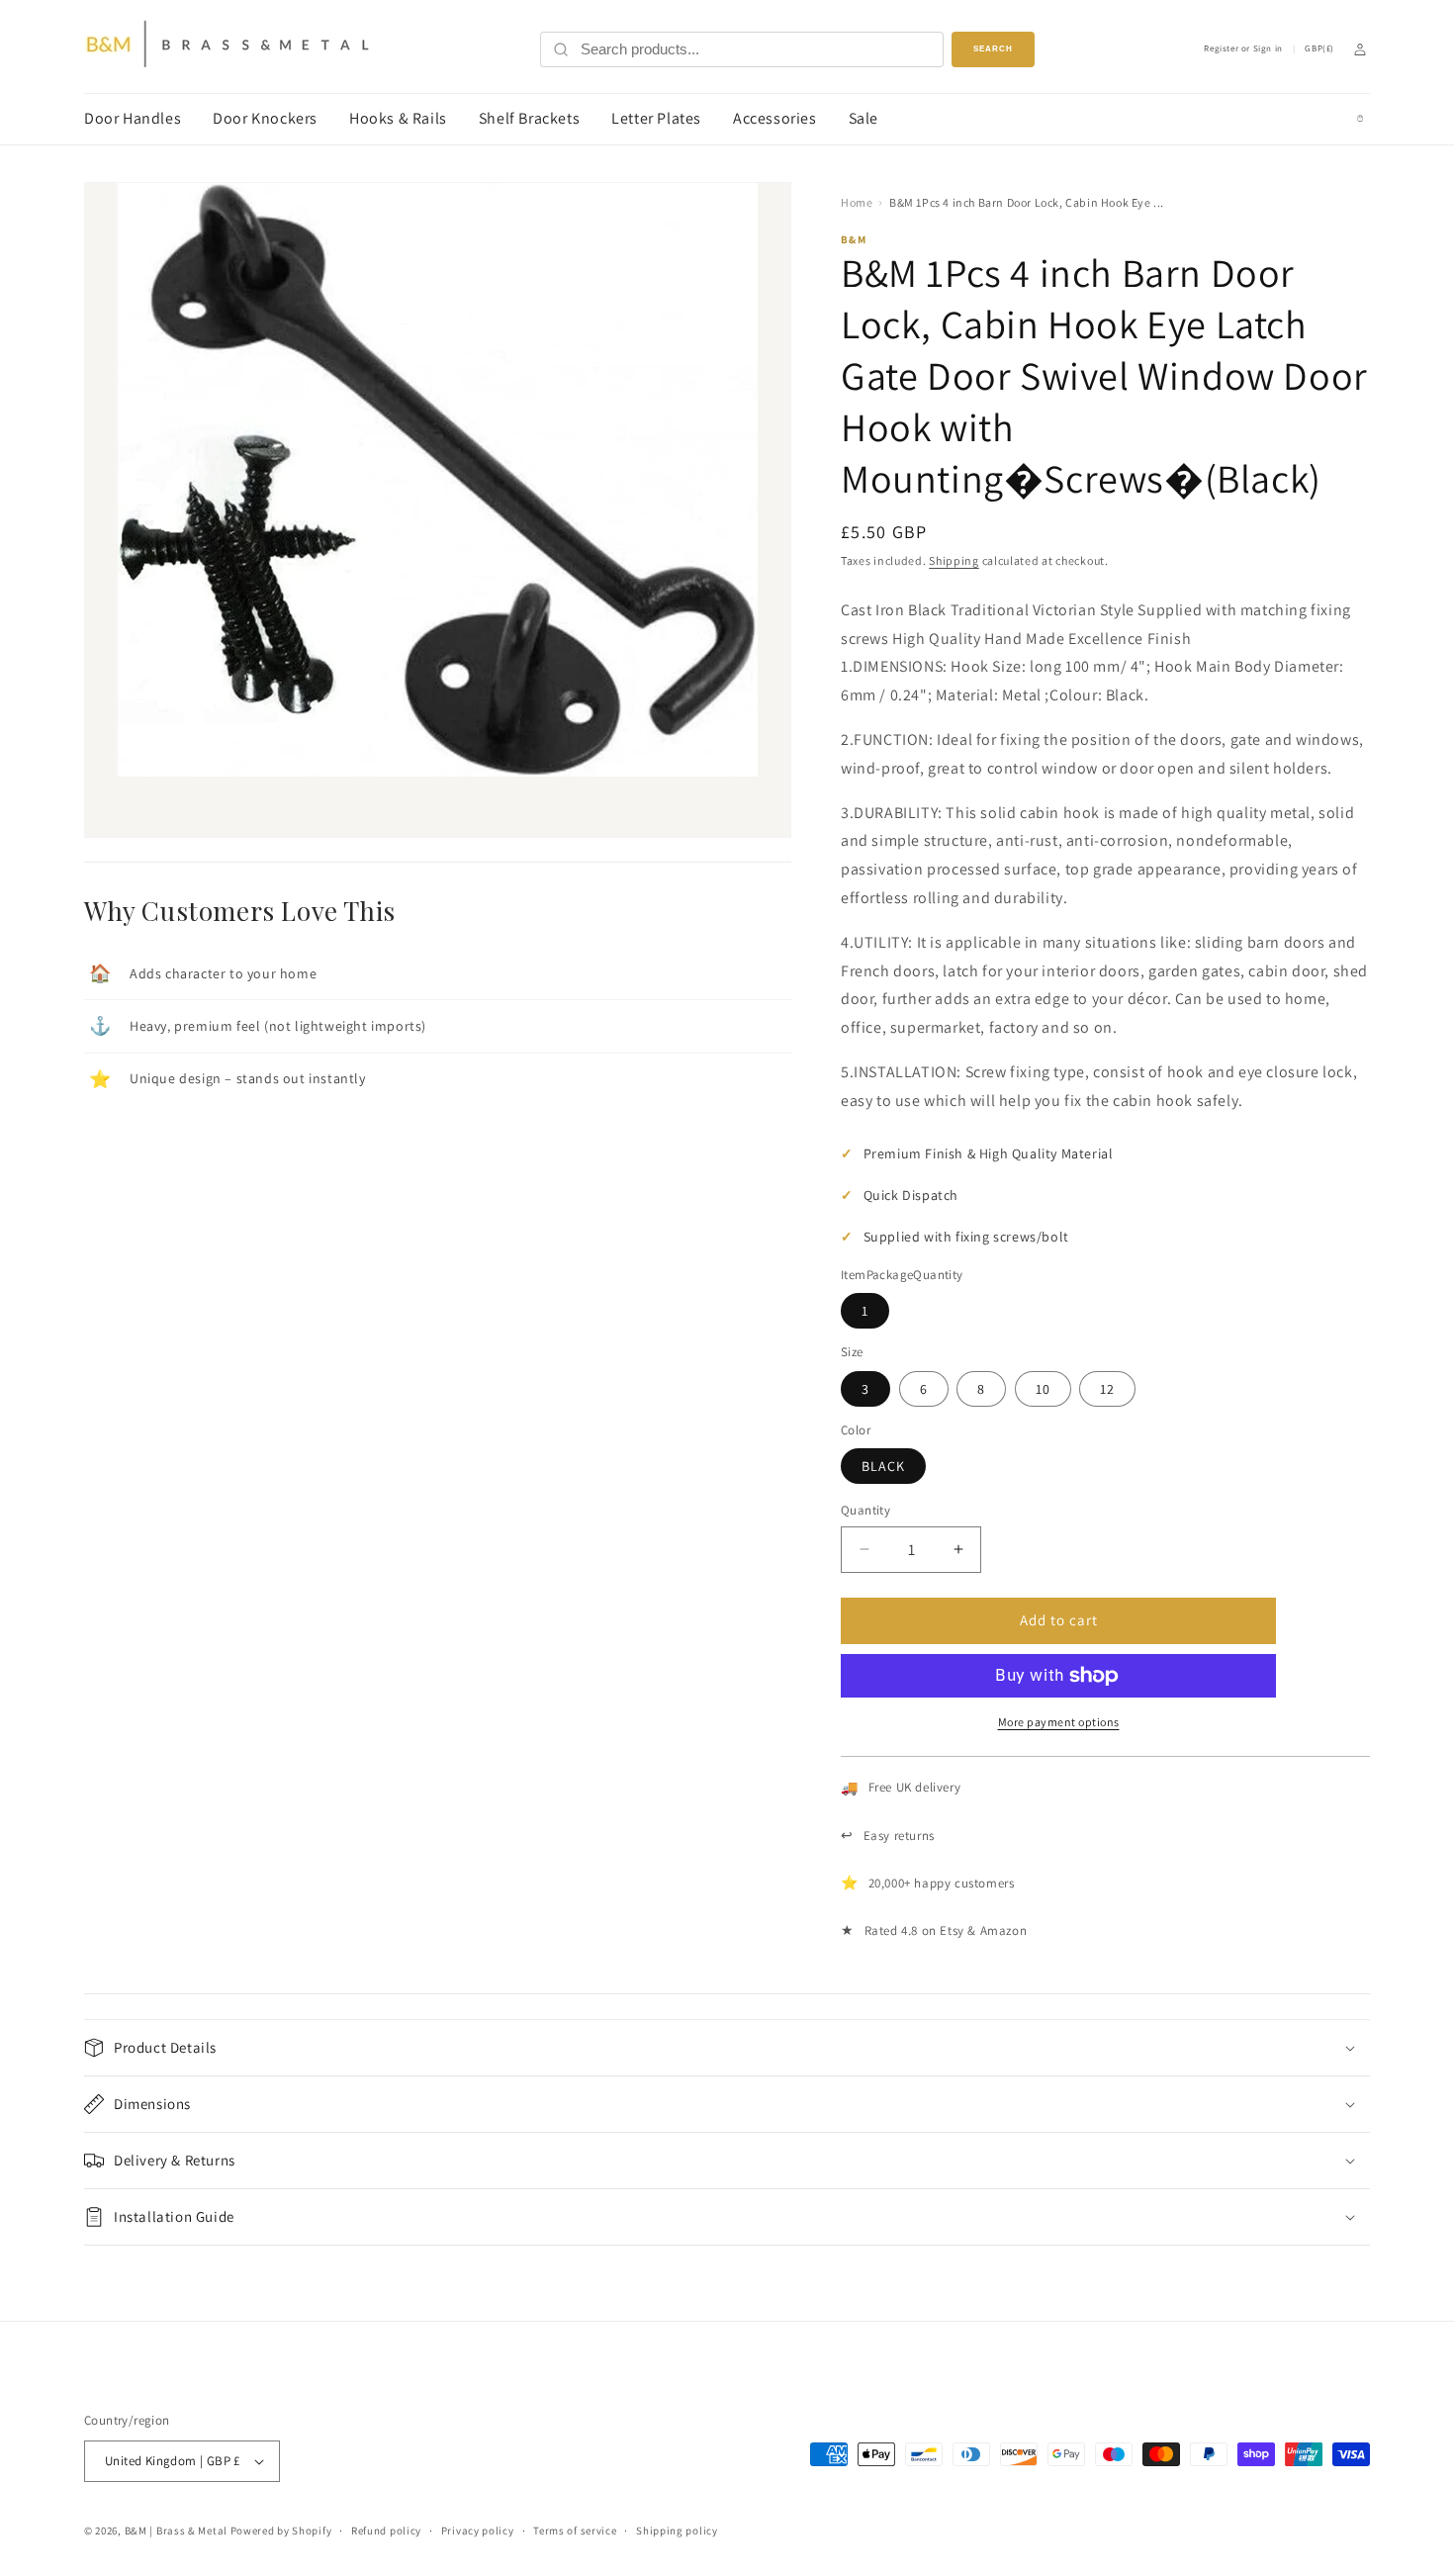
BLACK (883, 1466)
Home (857, 202)
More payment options (1059, 1722)
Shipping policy (677, 2530)
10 (1043, 1389)
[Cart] (1360, 119)
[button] (727, 2048)
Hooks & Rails (398, 118)
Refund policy (386, 2530)
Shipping (954, 560)
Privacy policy (478, 2530)
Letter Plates (656, 118)
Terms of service (575, 2530)
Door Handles (133, 118)
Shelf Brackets (529, 118)
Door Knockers (265, 118)
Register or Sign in (1243, 49)
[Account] (1360, 49)
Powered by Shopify (281, 2530)
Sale (863, 118)
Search (993, 49)
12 (1107, 1389)
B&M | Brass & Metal (176, 2530)
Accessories (775, 118)
